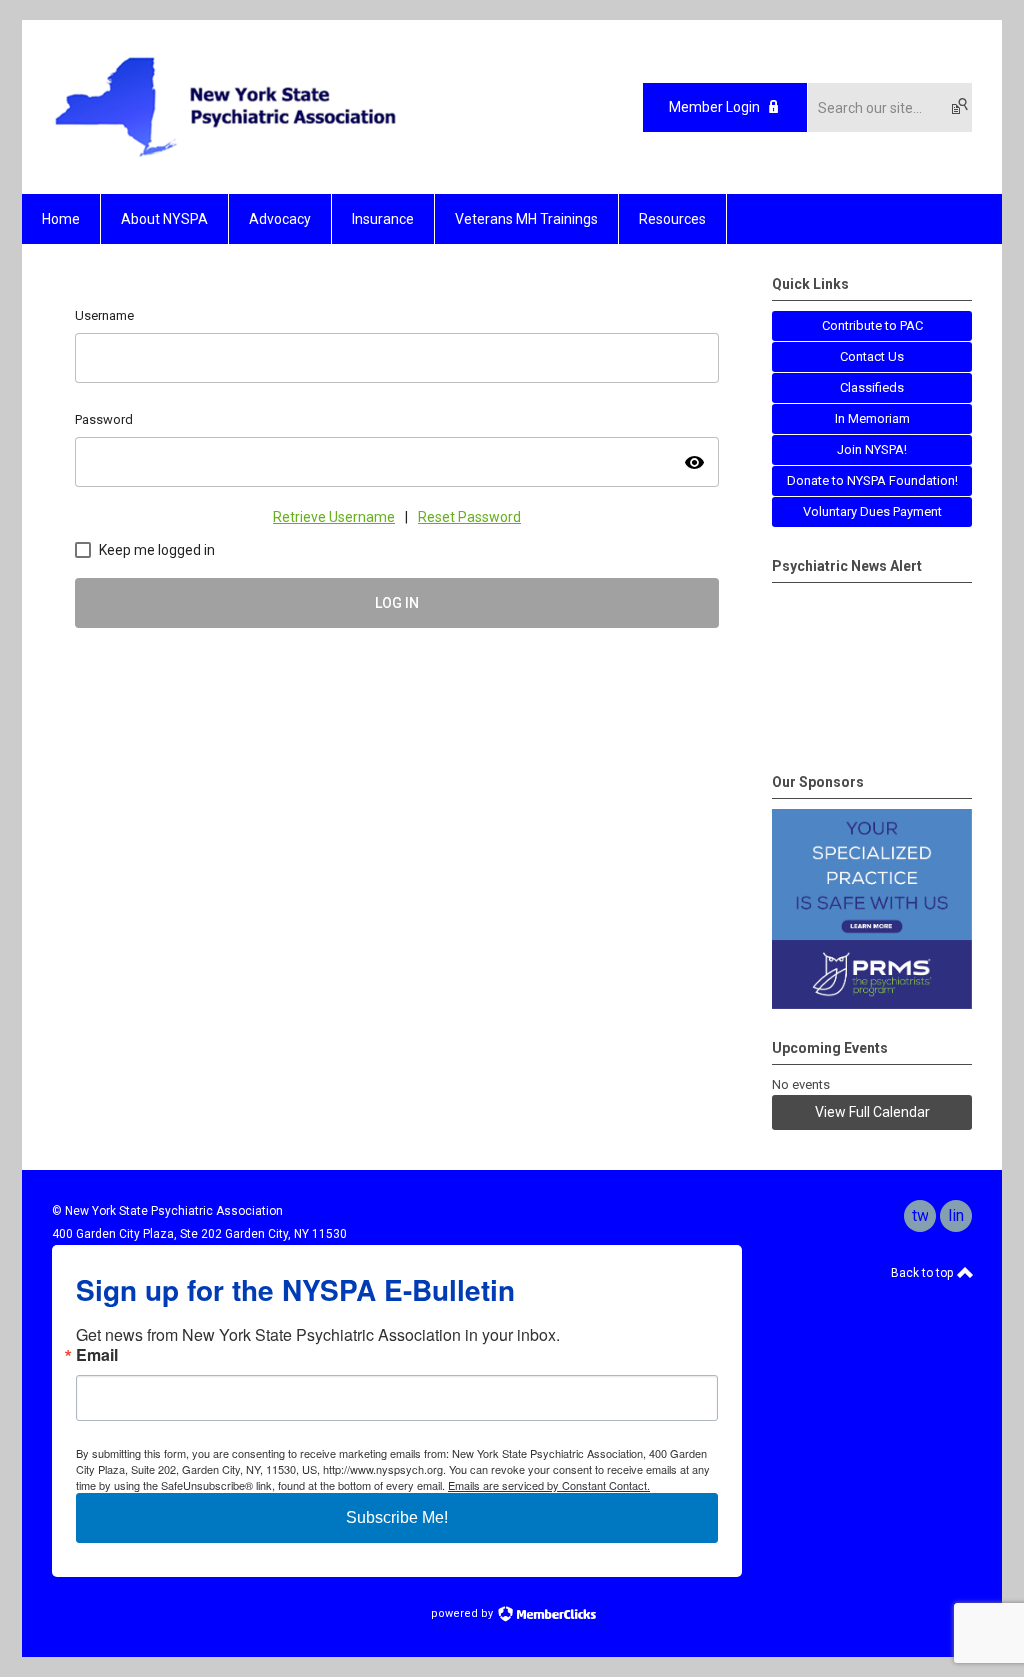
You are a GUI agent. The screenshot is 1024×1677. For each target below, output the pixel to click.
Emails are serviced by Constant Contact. (549, 1485)
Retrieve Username (334, 517)
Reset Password (469, 517)
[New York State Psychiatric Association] (225, 159)
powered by (463, 1613)
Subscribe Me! (397, 1517)
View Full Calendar (872, 1112)
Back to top (923, 1273)
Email (97, 1355)
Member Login (714, 107)
